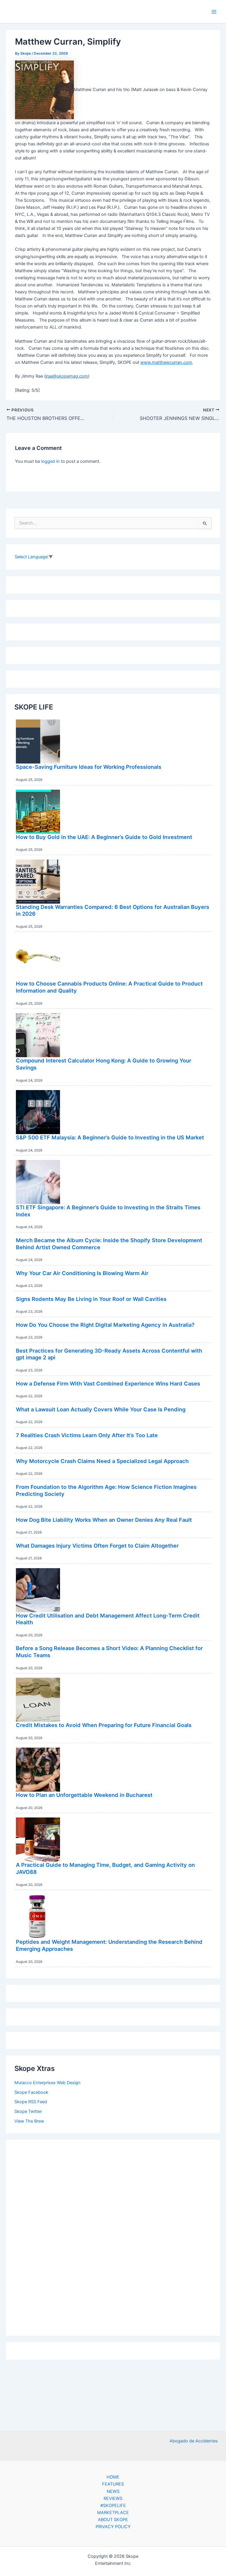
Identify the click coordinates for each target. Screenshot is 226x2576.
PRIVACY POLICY (113, 2527)
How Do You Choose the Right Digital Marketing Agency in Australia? (105, 1325)
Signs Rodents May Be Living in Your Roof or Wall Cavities (91, 1299)
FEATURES (113, 2484)
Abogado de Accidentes (194, 2441)
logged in (50, 461)
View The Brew (29, 2121)
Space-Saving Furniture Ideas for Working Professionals (89, 767)
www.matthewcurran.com (166, 362)
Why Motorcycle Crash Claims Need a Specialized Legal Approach (102, 1461)
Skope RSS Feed (31, 2102)
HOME (113, 2477)
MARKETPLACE (113, 2513)
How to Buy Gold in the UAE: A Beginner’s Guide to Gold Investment (104, 837)
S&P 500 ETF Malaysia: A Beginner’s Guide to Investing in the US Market (110, 1137)
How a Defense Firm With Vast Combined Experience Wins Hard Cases (108, 1383)
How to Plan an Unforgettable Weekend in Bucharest (84, 1795)
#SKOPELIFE (113, 2506)
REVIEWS (113, 2498)
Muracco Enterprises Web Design (48, 2083)
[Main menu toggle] (214, 12)
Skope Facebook (31, 2092)
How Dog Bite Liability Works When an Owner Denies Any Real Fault (104, 1520)
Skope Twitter (28, 2111)
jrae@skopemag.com (67, 376)
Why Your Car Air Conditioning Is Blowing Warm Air (82, 1273)
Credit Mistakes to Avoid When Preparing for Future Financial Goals (104, 1725)
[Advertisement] (113, 2236)
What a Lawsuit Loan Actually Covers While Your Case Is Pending (101, 1409)
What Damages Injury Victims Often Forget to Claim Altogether (97, 1546)
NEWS (113, 2491)
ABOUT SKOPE (113, 2520)
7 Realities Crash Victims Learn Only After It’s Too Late (87, 1435)
